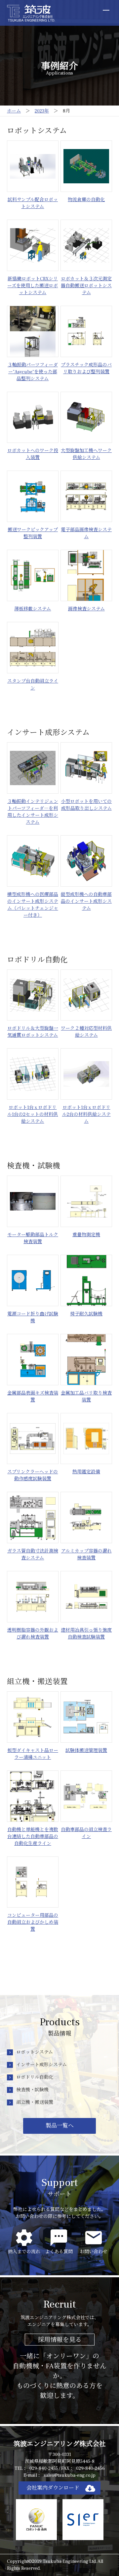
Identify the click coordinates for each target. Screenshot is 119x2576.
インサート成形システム (41, 2065)
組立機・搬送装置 (35, 2102)
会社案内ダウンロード (53, 2488)
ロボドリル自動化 (35, 2077)
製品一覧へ (60, 2126)
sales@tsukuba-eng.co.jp (70, 2475)
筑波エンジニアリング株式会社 (60, 2444)
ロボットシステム (35, 2052)
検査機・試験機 (32, 2090)
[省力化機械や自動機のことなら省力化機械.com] (31, 13)
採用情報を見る (60, 2340)
